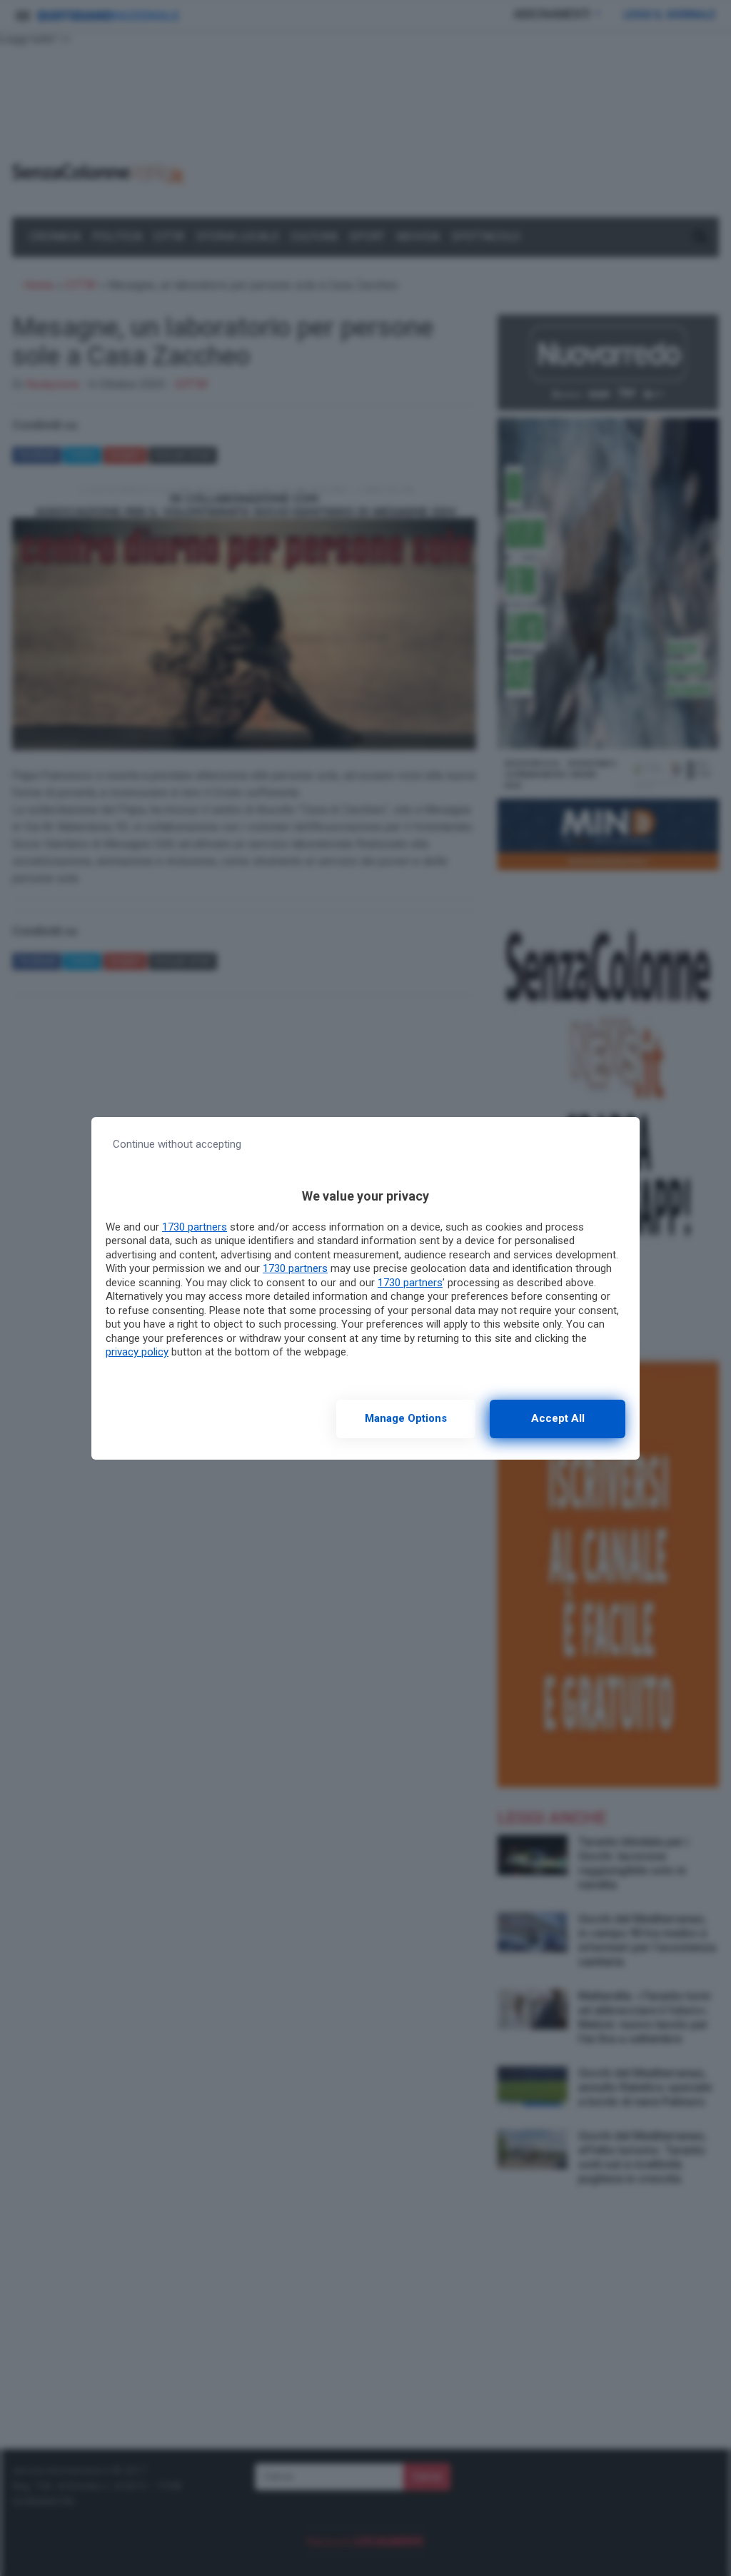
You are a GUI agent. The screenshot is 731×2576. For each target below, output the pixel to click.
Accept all (558, 1418)
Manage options (406, 1418)
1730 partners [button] (195, 1227)
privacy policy (137, 1352)
